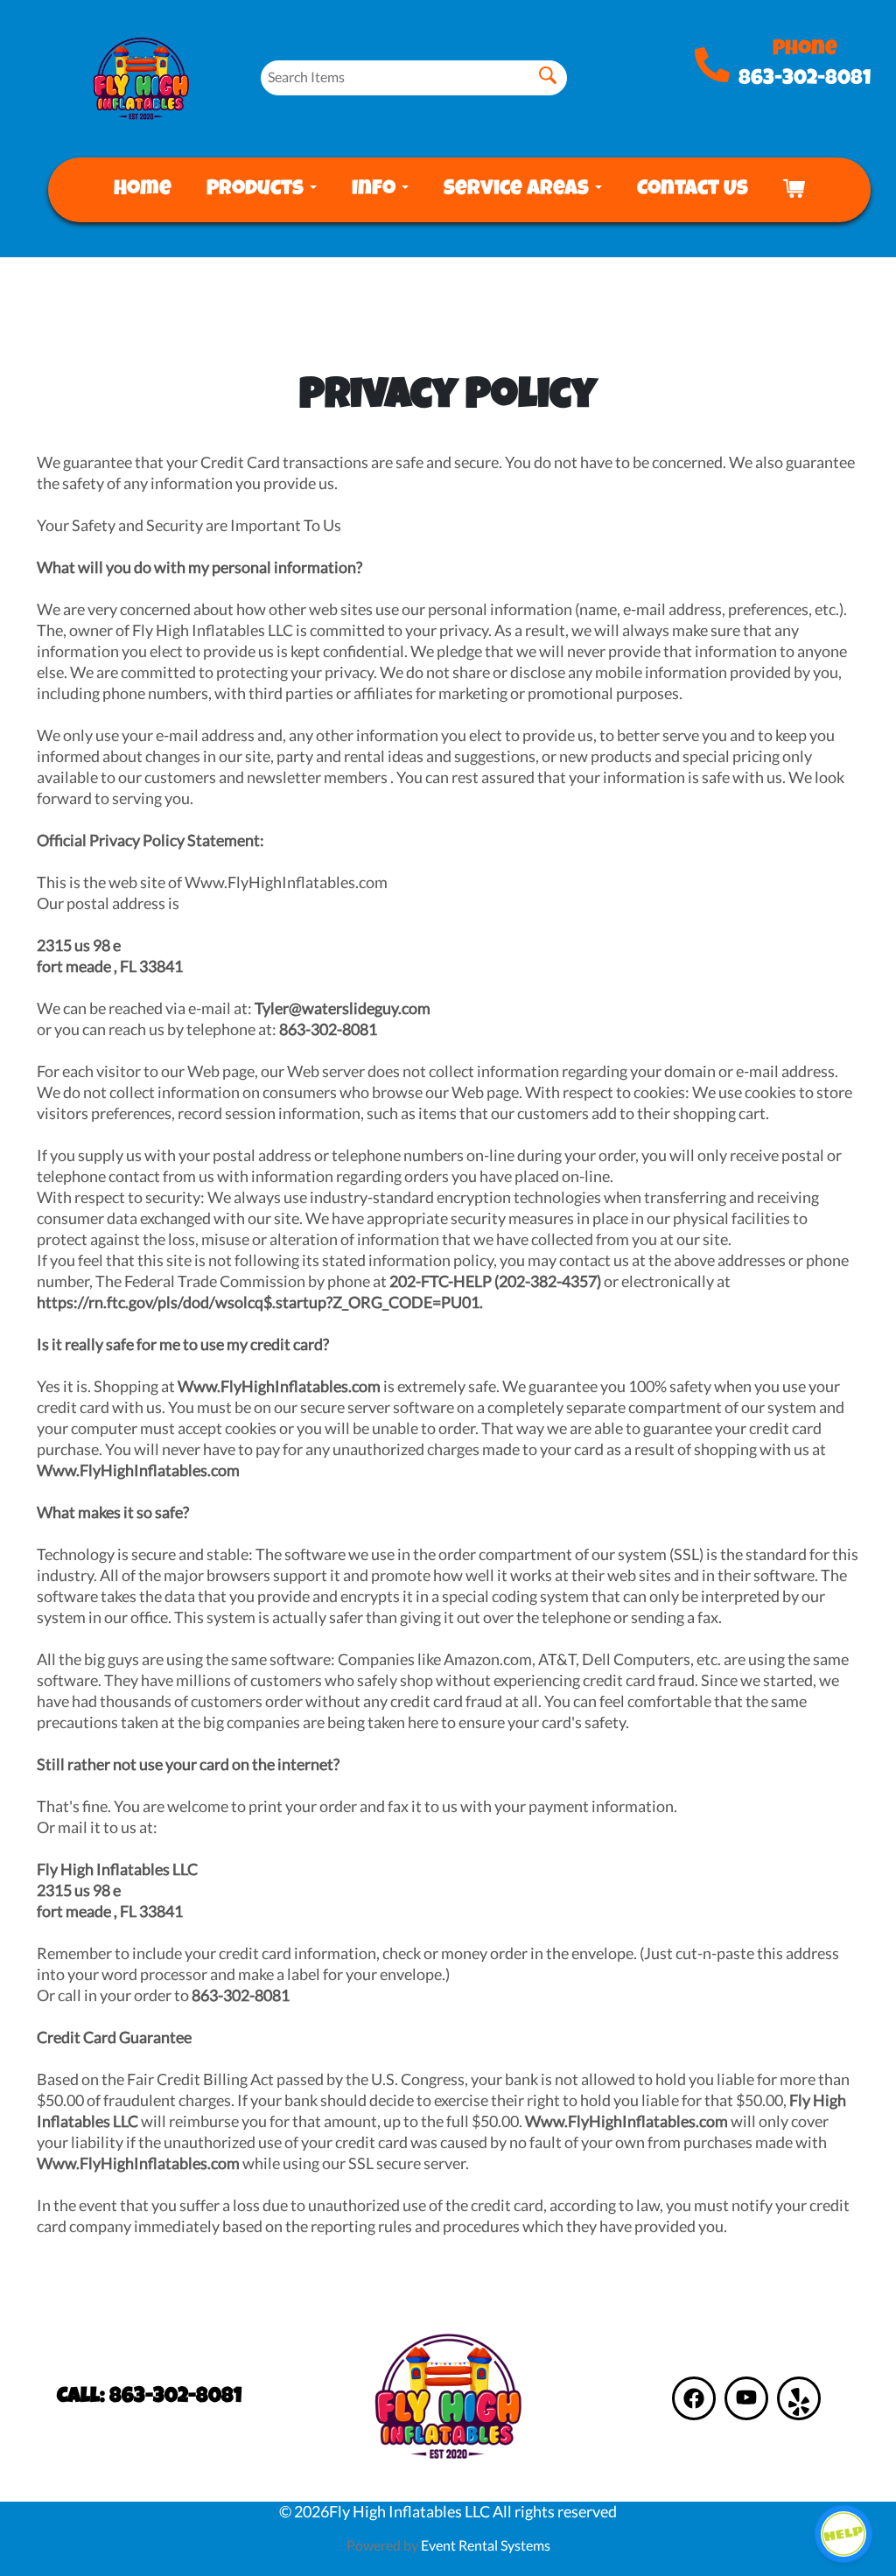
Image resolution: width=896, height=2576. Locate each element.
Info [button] (376, 190)
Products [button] (257, 190)
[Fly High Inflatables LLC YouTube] (746, 2398)
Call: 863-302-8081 (149, 2397)
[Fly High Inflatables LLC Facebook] (694, 2398)
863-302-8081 (805, 80)
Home (143, 190)
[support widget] (843, 2534)
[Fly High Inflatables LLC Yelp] (799, 2398)
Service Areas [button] (518, 190)
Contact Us (693, 190)
